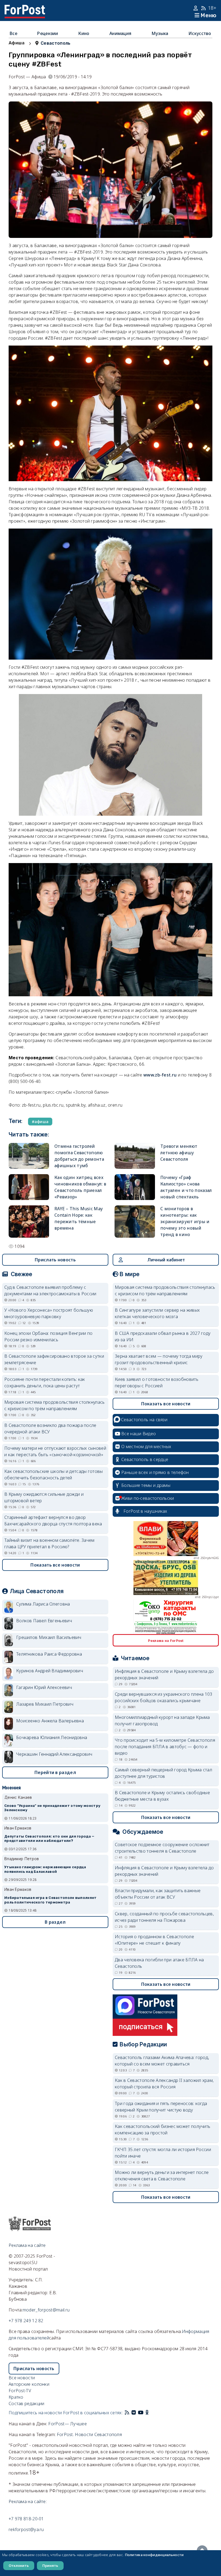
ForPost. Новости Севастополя (89, 2434)
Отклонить (19, 2566)
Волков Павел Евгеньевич (44, 1621)
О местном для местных (146, 1447)
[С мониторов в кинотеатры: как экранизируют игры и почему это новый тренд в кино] (135, 1222)
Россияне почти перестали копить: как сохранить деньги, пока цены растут (45, 1382)
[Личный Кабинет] (196, 8)
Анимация (120, 33)
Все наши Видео (139, 1434)
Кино (84, 33)
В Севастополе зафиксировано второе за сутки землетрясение (54, 1359)
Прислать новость (55, 1260)
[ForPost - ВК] (134, 2413)
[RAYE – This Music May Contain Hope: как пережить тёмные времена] (29, 1222)
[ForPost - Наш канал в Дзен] (151, 2413)
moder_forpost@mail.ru (46, 2310)
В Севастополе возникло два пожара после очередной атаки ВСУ (50, 1428)
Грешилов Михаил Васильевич (49, 1637)
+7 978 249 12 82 (26, 2321)
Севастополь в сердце (145, 1459)
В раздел (55, 1922)
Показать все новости (55, 1565)
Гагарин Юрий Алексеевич (44, 1687)
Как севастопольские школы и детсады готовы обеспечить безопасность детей (54, 1474)
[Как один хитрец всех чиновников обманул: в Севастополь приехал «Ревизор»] (29, 1187)
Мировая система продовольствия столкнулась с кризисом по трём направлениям (55, 1405)
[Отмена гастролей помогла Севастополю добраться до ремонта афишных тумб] (29, 1156)
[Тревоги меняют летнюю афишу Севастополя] (135, 1156)
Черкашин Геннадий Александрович (54, 1754)
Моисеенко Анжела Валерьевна (50, 1721)
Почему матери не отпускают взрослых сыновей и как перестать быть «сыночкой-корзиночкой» (55, 1451)
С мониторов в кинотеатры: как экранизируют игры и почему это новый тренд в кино (185, 1222)
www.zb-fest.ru (160, 1075)
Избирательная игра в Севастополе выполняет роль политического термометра (51, 1900)
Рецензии (48, 33)
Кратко (16, 2397)
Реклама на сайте (27, 2245)
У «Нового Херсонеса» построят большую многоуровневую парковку (49, 1313)
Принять (50, 2566)
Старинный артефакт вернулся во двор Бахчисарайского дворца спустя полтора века (53, 1521)
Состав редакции (27, 2403)
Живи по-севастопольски (148, 1498)
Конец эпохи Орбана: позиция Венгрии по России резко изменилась (48, 1336)
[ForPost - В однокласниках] (147, 2413)
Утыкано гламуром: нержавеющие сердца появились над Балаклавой (45, 1869)
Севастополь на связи (144, 1420)
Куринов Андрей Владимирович (50, 1671)
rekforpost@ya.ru (26, 2529)
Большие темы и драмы (146, 1485)
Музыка (160, 33)
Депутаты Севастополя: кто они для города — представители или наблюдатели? (49, 1839)
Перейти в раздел (55, 1772)
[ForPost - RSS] (127, 2413)
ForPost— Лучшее (68, 2424)
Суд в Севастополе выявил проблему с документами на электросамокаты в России (50, 1290)
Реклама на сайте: (28, 2501)
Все (13, 33)
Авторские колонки (29, 2384)
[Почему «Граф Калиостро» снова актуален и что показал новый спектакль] (135, 1187)
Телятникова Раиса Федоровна (49, 1654)
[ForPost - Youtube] (141, 2413)
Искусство (200, 33)
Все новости (22, 2378)
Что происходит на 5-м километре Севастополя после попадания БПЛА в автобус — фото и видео (165, 1747)
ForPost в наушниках (145, 1511)
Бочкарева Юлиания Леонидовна (52, 1737)
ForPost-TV (20, 2391)
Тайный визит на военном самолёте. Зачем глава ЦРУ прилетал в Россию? (49, 1543)
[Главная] (25, 8)
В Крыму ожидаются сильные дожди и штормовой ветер (44, 1497)
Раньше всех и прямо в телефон (155, 1472)
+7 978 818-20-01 (26, 2519)
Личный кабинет (166, 1260)
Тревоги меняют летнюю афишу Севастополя (179, 1153)
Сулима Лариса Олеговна (43, 1604)
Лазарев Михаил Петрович (45, 1704)
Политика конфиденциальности (154, 2555)
